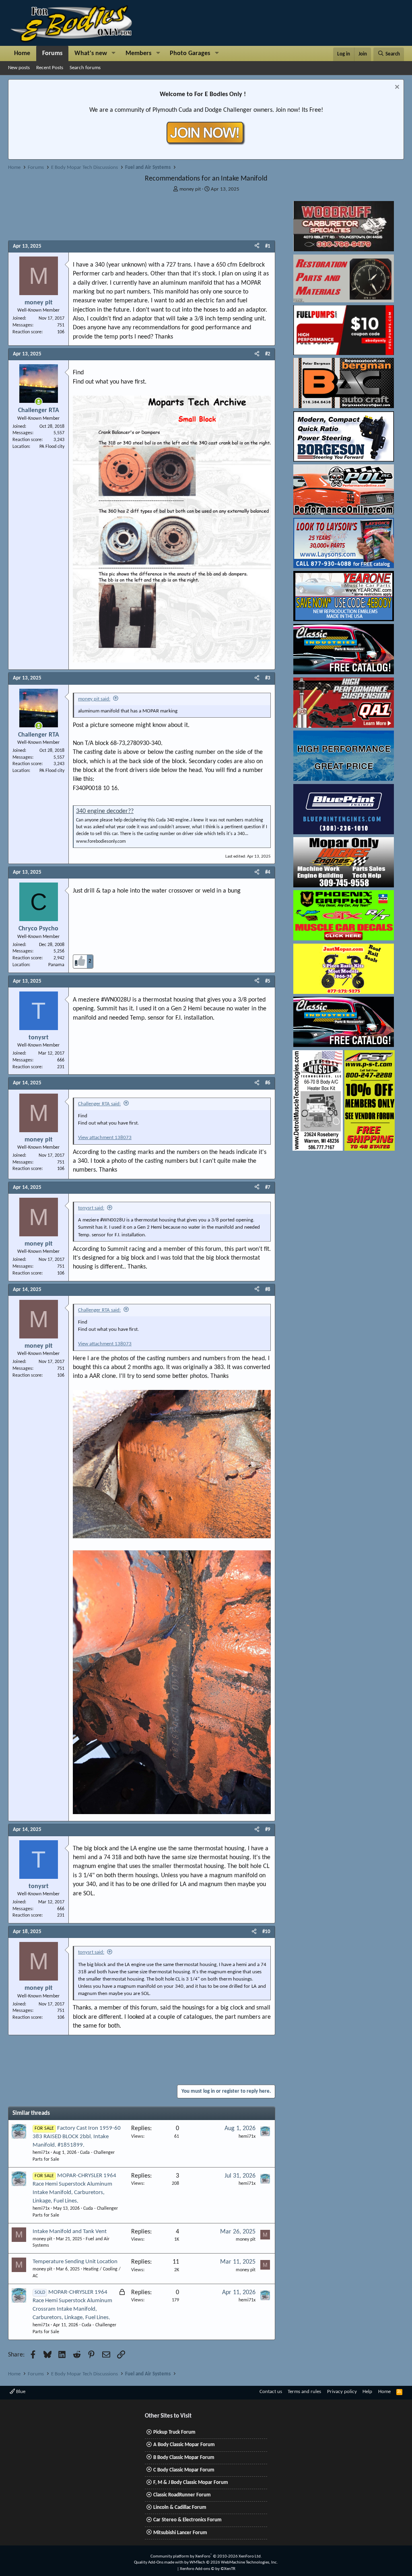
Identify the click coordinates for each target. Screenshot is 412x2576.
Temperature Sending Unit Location (75, 2262)
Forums (52, 53)
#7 (268, 1187)
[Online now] (39, 402)
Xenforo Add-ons (208, 2569)
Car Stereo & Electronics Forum (187, 2520)
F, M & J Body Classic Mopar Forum (191, 2483)
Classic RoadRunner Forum (182, 2495)
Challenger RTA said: (99, 1104)
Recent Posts (50, 68)
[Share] (257, 246)
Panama (56, 965)
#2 (268, 354)
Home (22, 53)
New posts (19, 68)
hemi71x (41, 2153)
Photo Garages (190, 53)
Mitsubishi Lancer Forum (180, 2533)
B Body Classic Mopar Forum (184, 2458)
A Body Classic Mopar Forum (184, 2445)
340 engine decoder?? (105, 811)
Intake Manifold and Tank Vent (70, 2232)
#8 (268, 1290)
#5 (268, 981)
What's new (91, 53)
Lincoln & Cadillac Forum (180, 2507)
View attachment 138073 (105, 1138)
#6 (268, 1083)
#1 (268, 246)
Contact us (271, 2392)
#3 (268, 678)
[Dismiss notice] (396, 88)
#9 (268, 1830)
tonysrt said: (91, 1208)
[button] (114, 53)
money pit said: (94, 699)
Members (138, 53)
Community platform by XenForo (206, 2557)
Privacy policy (342, 2392)
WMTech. (234, 2563)
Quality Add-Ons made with (159, 2563)
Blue (20, 2392)
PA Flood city (52, 447)
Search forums (85, 68)
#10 (266, 1932)
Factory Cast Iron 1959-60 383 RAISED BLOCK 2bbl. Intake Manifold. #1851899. (77, 2137)
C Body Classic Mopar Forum (184, 2470)
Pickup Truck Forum (174, 2432)
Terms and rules (304, 2392)
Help (367, 2392)
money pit (190, 189)
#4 (268, 872)
